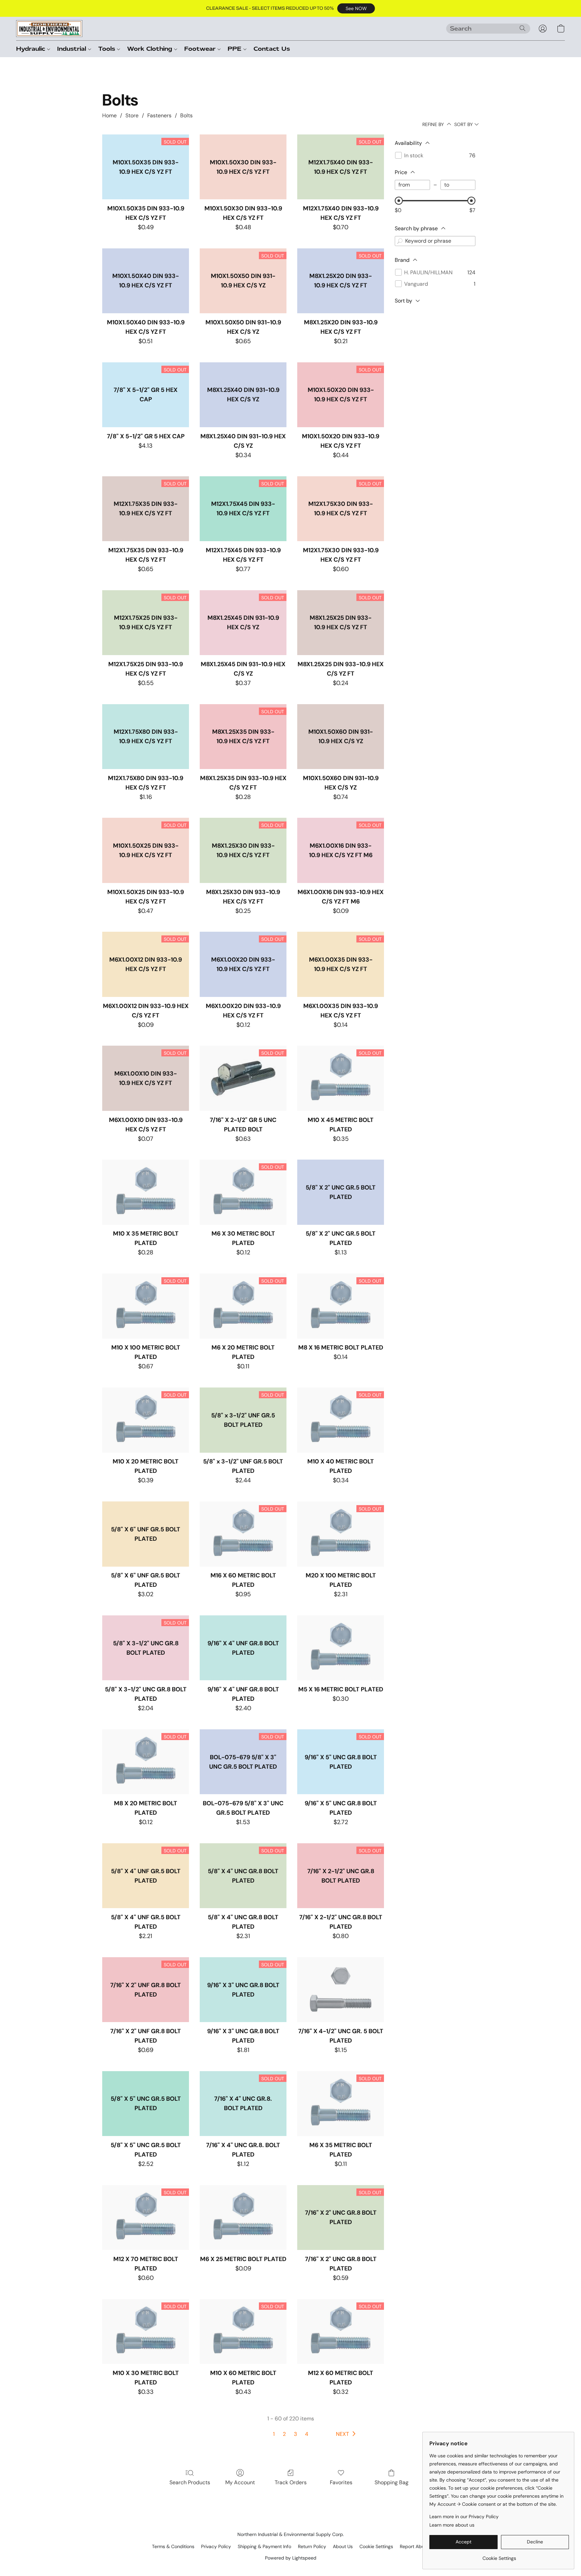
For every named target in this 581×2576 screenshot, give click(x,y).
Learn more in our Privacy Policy (464, 2517)
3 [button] (295, 2434)
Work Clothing (151, 49)
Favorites (341, 2482)
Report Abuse (415, 2546)
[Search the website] (522, 28)
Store (132, 115)
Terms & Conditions (173, 2546)
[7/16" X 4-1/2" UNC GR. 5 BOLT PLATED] (341, 1990)
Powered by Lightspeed (291, 2558)
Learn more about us (452, 2525)
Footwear (201, 49)
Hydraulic (32, 49)
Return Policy (312, 2546)
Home (109, 115)
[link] (499, 2556)
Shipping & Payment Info (264, 2546)
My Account (240, 2482)
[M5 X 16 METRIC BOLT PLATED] (341, 1648)
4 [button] (307, 2434)
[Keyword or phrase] (400, 241)
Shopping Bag (392, 2482)
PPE (236, 49)
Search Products (190, 2482)
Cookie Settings (376, 2546)
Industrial (73, 49)
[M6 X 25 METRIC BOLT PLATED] (243, 2218)
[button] (356, 8)
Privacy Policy (216, 2546)
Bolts (186, 115)
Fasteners (159, 115)
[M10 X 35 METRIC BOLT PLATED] (146, 1192)
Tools (108, 49)
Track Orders (291, 2482)
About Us (343, 2546)
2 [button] (284, 2434)
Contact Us (272, 49)
